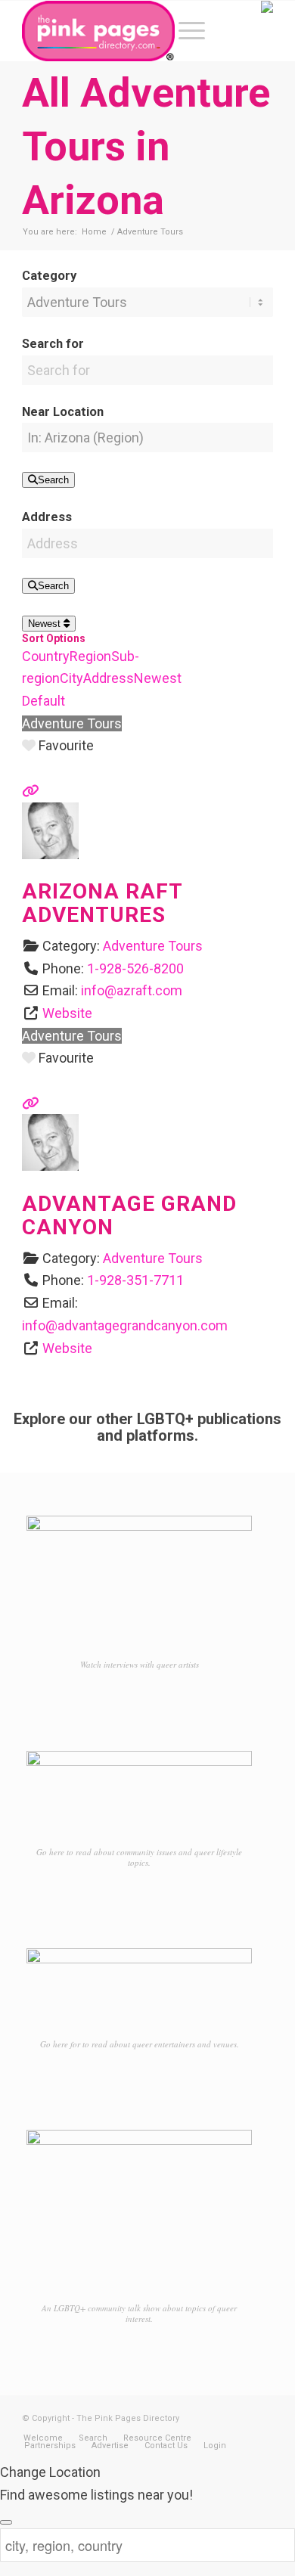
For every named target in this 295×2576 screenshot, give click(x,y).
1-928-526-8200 (135, 968)
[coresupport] (50, 854)
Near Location (63, 412)
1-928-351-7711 (135, 1280)
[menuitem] (184, 31)
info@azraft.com (132, 990)
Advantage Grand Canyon (129, 1215)
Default (43, 701)
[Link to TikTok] (262, 2415)
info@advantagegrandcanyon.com (125, 1325)
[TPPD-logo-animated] (122, 31)
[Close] (6, 2522)
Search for (53, 344)
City (71, 678)
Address (47, 517)
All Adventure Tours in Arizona (146, 146)
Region (90, 656)
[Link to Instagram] (239, 2415)
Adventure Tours (72, 723)
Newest (46, 624)
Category (49, 276)
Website (67, 1013)
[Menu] (184, 31)
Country (46, 656)
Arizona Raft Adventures (102, 903)
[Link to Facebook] (216, 2415)
